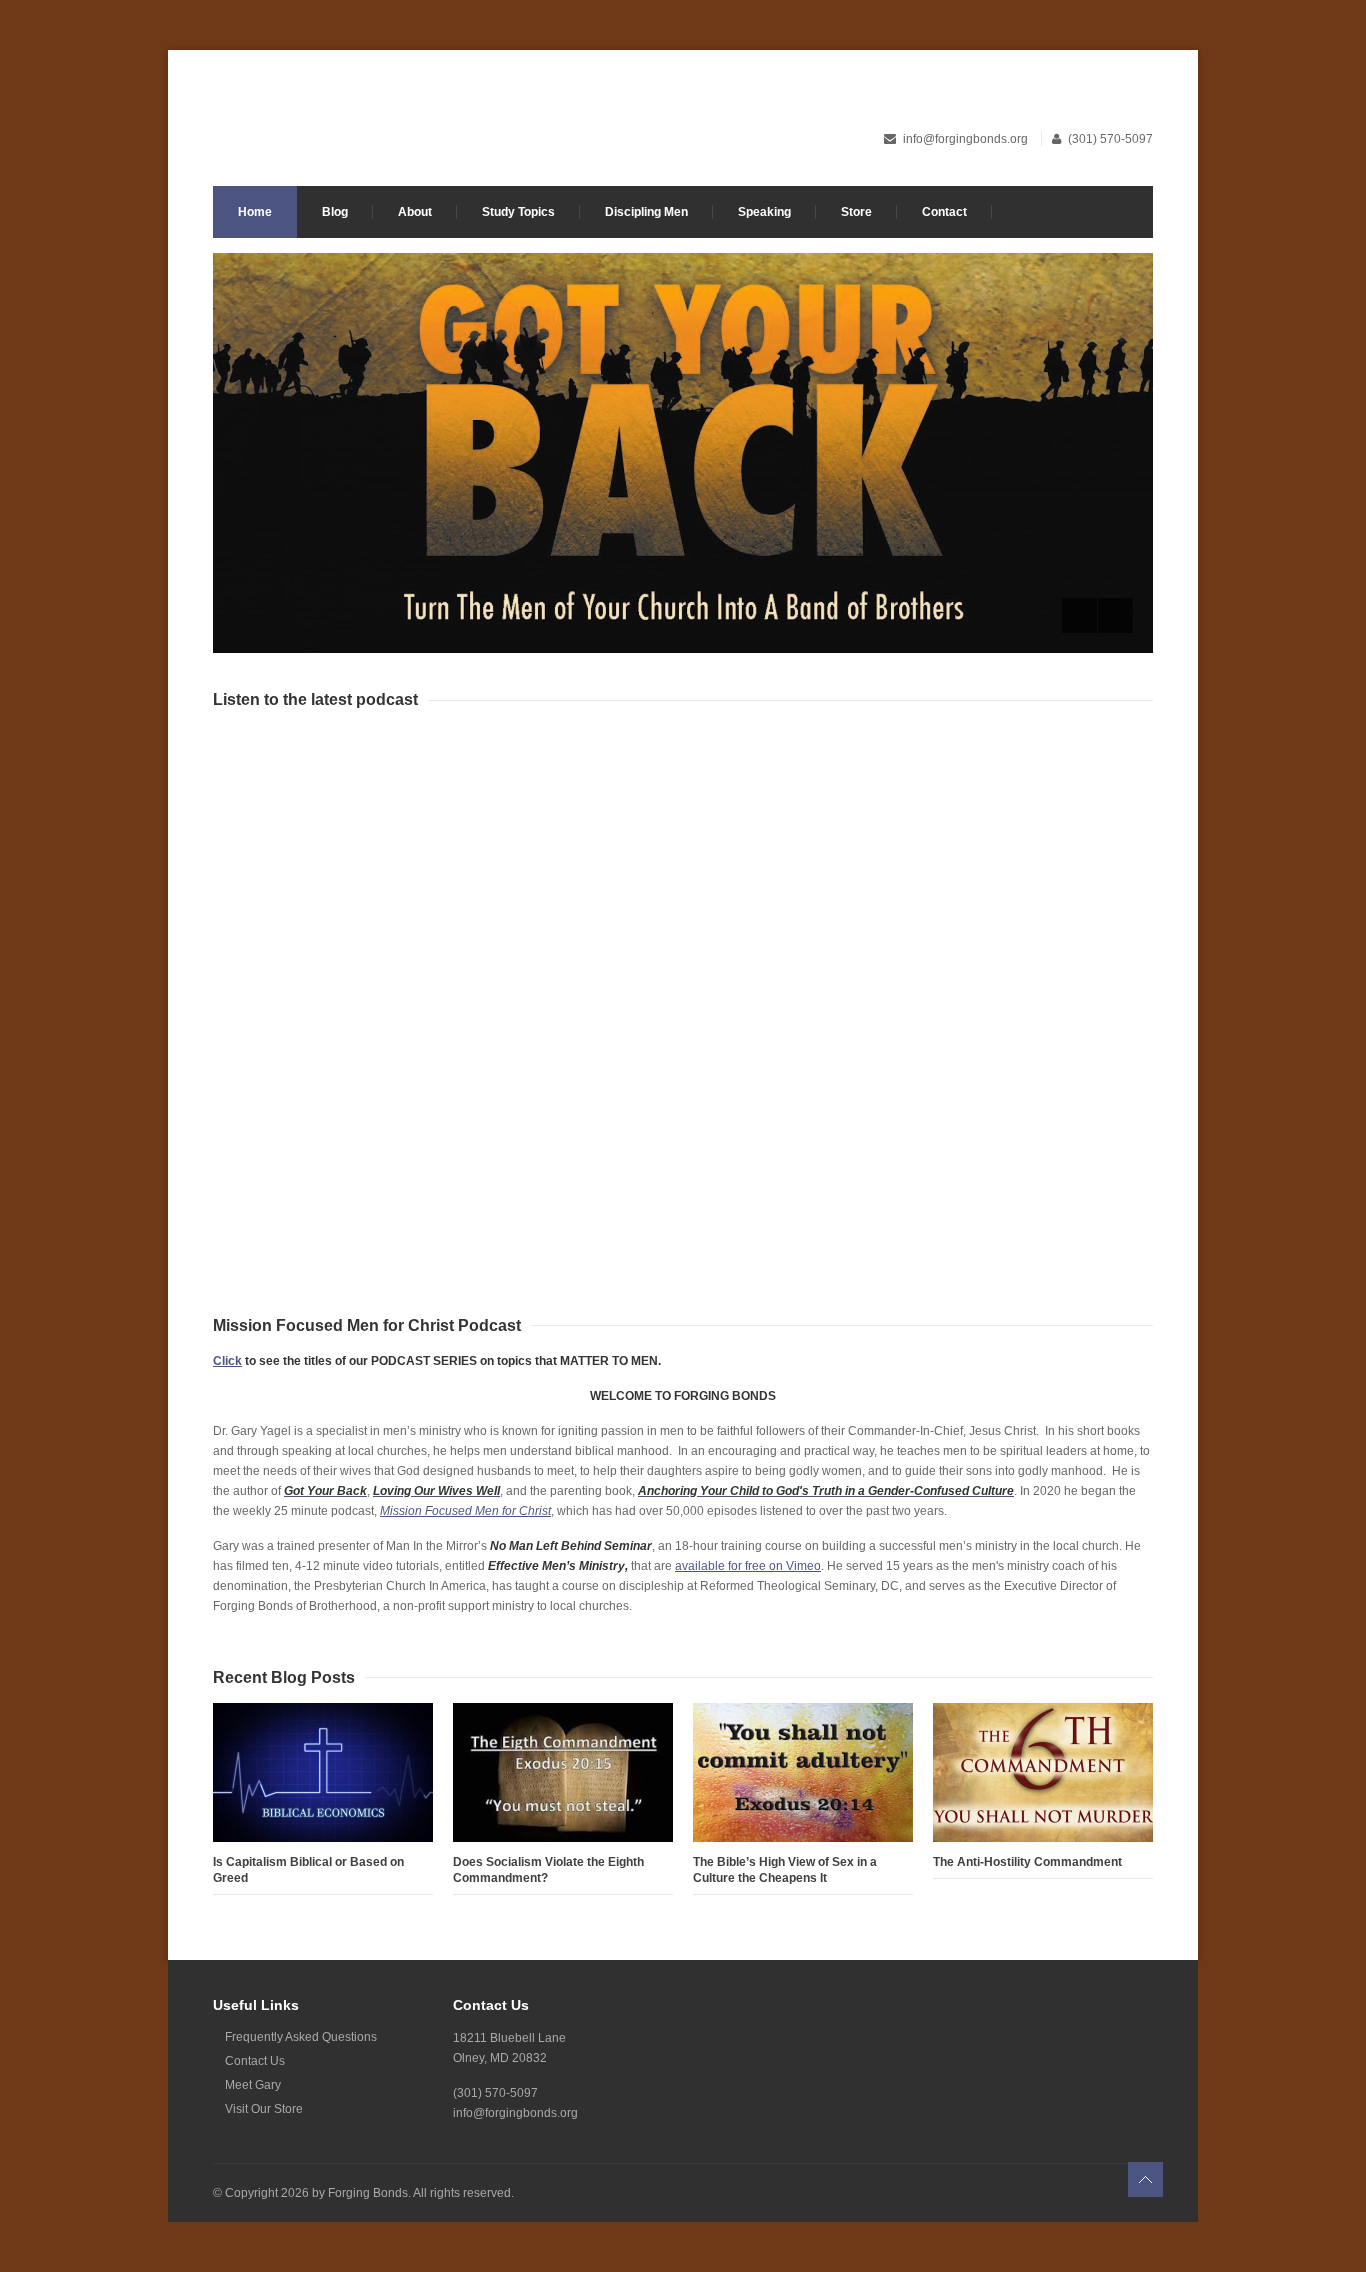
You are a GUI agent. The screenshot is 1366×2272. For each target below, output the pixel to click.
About (415, 212)
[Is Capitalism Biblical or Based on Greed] (323, 1772)
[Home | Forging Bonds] (535, 129)
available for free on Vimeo (748, 1566)
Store (856, 212)
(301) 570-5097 (1110, 139)
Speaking (764, 212)
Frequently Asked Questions (301, 2037)
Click (227, 1361)
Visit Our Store (264, 2109)
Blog (335, 212)
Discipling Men (646, 212)
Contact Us (255, 2061)
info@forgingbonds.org (967, 139)
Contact (944, 212)
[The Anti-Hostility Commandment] (1043, 1772)
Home (255, 212)
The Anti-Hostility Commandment (1027, 1862)
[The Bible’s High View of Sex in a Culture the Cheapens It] (803, 1772)
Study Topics (518, 212)
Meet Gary (253, 2085)
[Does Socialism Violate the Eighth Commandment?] (563, 1772)
